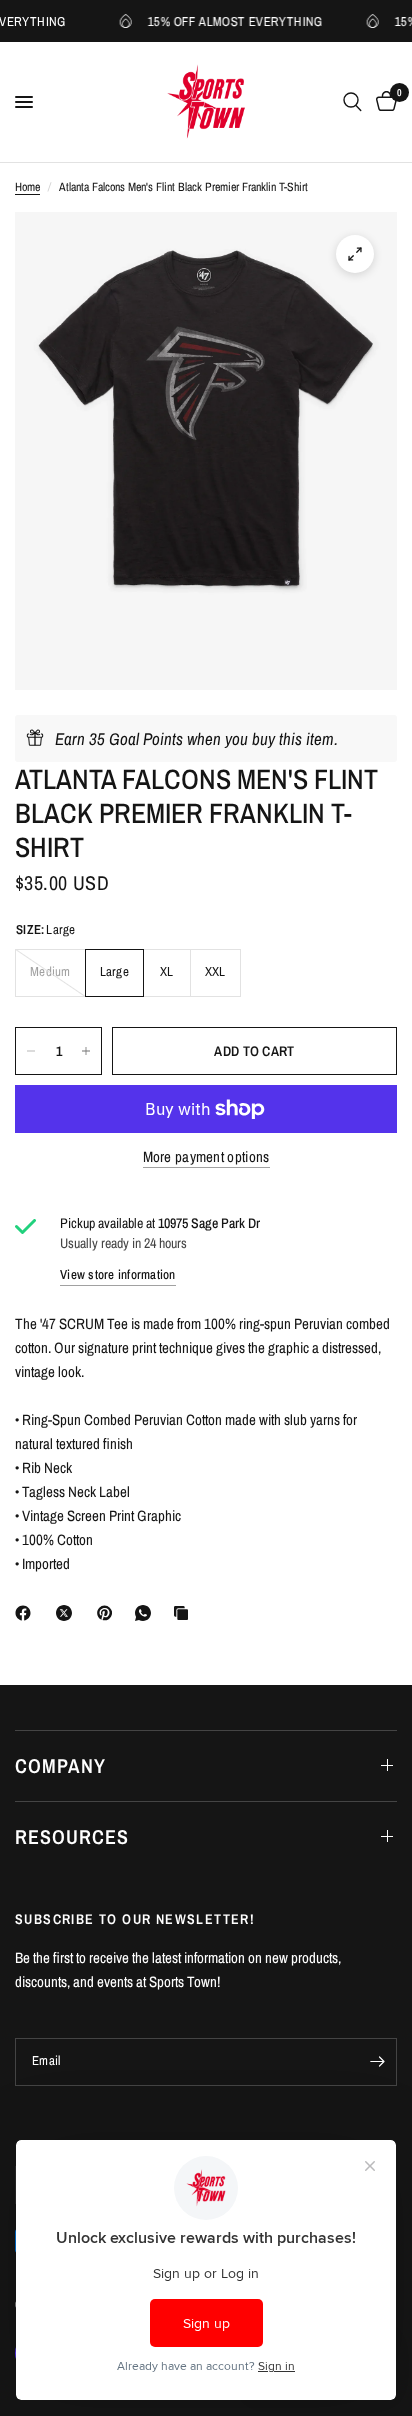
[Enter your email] (377, 2062)
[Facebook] (27, 1613)
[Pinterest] (109, 1613)
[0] (383, 102)
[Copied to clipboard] (185, 1613)
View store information (118, 1274)
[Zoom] (355, 254)
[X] (68, 1613)
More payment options (206, 1156)
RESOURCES (72, 1836)
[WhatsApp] (147, 1613)
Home (27, 187)
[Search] (352, 102)
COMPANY (60, 1765)
